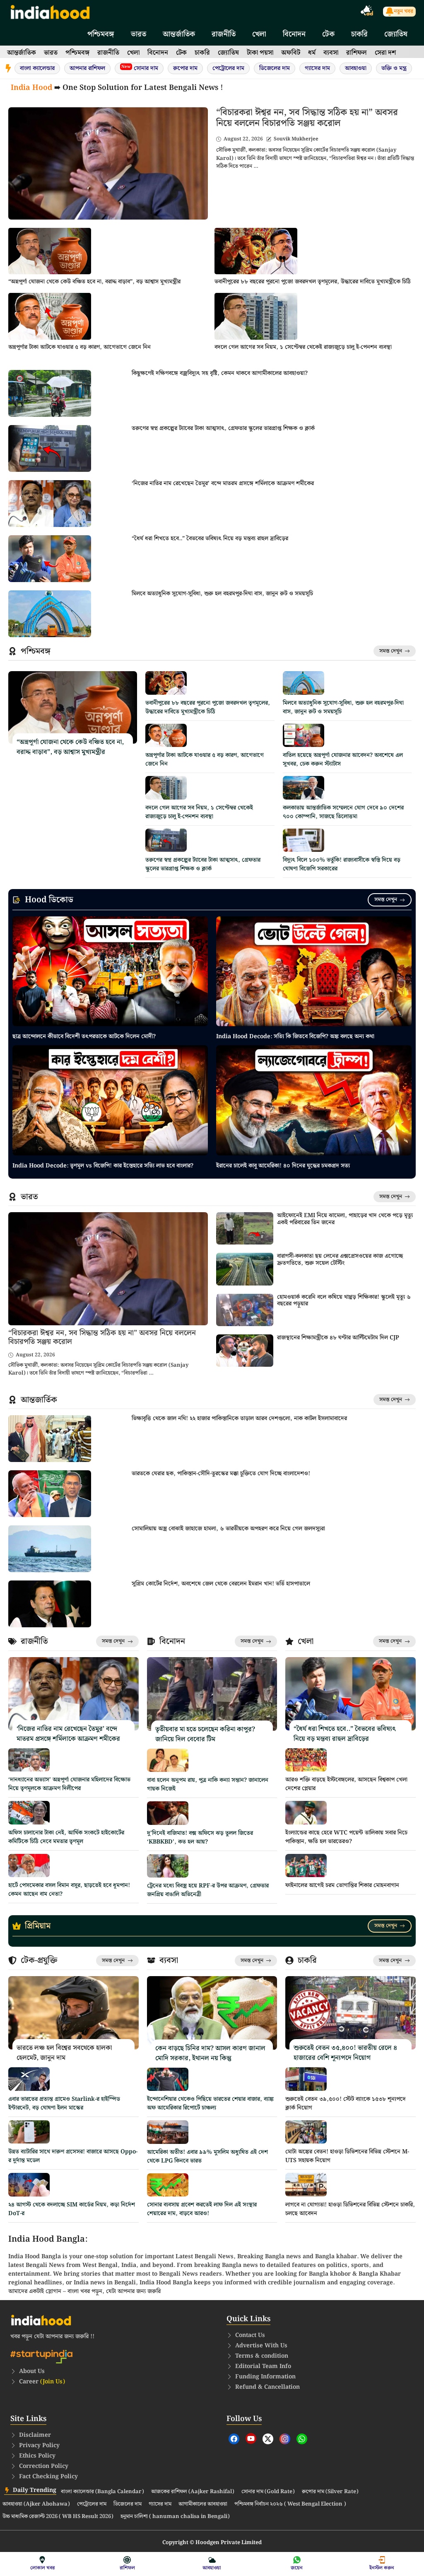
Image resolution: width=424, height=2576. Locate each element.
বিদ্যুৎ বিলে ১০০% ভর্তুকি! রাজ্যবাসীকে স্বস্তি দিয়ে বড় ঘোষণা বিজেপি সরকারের (342, 864)
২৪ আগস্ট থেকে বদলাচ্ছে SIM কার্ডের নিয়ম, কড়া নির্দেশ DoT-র (72, 2209)
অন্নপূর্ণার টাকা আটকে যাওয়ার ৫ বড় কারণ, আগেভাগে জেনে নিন (79, 347)
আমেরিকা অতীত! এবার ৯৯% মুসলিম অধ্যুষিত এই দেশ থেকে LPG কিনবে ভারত (207, 2157)
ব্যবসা (331, 53)
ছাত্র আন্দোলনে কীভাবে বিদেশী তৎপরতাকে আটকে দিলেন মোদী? (84, 1037)
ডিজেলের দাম (275, 68)
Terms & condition (262, 2356)
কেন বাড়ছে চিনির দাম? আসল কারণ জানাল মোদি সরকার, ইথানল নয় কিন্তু (210, 2053)
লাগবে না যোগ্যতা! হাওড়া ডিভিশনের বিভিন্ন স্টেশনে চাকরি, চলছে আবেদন (350, 2209)
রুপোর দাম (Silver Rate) (330, 2492)
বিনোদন (294, 34)
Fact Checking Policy (48, 2477)
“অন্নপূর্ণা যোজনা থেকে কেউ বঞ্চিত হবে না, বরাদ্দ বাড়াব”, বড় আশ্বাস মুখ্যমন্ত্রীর (94, 282)
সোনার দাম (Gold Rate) (268, 2492)
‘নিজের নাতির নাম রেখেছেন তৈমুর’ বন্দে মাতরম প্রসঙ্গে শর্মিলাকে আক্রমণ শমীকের (223, 483)
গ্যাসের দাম (317, 68)
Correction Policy (44, 2466)
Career (42, 2382)
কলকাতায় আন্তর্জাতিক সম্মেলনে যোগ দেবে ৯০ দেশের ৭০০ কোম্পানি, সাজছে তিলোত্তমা (343, 812)
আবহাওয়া (356, 68)
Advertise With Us (261, 2346)
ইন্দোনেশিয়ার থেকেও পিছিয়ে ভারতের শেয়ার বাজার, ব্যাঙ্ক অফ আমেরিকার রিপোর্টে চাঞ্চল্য (210, 2104)
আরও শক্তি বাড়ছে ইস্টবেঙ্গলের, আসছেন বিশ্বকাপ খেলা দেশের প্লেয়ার (346, 1784)
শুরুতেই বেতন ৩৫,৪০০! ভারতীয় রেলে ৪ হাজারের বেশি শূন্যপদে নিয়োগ (345, 2053)
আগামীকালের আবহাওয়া (203, 2504)
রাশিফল (357, 53)
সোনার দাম (140, 68)
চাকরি (359, 34)
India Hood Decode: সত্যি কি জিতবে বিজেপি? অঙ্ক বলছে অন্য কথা (295, 1037)
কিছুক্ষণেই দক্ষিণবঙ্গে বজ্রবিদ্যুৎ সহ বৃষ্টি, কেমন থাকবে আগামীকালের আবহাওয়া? (220, 373)
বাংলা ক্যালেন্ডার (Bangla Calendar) (102, 2492)
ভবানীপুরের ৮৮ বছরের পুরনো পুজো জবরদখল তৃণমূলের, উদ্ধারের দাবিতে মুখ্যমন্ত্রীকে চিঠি (313, 282)
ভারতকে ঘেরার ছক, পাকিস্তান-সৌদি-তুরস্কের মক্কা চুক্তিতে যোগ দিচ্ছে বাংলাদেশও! (221, 1474)
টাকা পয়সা (260, 53)
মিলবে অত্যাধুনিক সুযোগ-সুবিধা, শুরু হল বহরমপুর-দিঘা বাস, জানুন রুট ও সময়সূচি (222, 594)
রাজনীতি (224, 34)
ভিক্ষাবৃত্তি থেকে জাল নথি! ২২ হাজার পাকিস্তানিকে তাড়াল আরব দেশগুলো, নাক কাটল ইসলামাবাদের (239, 1418)
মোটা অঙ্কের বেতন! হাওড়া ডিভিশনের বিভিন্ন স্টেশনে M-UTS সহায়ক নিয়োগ (347, 2156)
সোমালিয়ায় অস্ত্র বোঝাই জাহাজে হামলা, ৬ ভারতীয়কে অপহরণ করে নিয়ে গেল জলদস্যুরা (228, 1529)
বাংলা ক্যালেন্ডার (37, 68)
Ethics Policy (37, 2456)
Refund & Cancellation (267, 2387)
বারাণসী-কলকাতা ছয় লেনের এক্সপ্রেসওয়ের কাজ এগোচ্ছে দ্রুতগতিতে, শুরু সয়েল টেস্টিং (340, 1260)
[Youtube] (251, 2438)
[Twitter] (268, 2439)
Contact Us (250, 2335)
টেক (328, 34)
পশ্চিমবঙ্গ (101, 34)
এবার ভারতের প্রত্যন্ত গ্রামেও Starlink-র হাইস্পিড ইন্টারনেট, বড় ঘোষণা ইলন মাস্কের (64, 2104)
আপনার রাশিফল (87, 68)
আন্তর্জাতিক (179, 34)
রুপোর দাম (185, 68)
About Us (32, 2371)
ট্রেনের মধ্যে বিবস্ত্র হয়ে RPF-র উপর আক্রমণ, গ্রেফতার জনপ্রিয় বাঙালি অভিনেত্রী (208, 1890)
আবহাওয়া (212, 2568)
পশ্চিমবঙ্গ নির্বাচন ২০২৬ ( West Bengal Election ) (290, 2504)
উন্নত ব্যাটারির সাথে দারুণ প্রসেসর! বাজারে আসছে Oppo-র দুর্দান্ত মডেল (73, 2156)
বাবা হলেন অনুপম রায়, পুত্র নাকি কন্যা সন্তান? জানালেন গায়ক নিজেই (208, 1785)
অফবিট (291, 53)
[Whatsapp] (302, 2439)
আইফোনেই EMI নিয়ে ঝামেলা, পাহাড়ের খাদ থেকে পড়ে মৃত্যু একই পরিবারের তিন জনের (345, 1219)
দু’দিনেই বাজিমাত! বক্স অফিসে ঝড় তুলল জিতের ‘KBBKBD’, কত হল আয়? (200, 1838)
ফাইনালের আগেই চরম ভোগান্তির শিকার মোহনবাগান (342, 1885)
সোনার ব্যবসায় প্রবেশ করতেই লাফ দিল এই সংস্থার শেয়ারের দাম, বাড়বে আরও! (202, 2209)
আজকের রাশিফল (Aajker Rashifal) (193, 2492)
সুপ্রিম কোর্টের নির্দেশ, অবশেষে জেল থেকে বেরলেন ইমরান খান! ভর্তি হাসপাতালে (221, 1584)
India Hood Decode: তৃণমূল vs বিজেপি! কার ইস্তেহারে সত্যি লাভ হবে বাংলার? (103, 1166)
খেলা (259, 34)
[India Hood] (50, 11)
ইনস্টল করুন (382, 2568)
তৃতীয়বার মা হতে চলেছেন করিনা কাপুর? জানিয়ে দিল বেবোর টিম (205, 1734)
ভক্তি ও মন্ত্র (394, 68)
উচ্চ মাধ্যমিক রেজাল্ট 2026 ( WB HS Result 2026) (58, 2517)
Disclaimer (35, 2435)
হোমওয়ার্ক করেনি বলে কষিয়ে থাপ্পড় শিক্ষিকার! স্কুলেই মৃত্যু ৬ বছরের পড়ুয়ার (344, 1301)
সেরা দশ (385, 53)
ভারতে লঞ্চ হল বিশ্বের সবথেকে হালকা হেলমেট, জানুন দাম (64, 2053)
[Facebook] (234, 2439)
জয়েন (297, 2568)
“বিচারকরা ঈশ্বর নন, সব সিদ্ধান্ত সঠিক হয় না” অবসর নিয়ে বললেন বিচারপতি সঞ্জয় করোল (307, 118)
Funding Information (265, 2377)
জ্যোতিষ (396, 34)
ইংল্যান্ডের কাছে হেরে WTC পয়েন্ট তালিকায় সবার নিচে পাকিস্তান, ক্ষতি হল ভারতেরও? (346, 1837)
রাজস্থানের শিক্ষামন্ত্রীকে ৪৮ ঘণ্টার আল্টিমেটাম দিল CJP (338, 1338)
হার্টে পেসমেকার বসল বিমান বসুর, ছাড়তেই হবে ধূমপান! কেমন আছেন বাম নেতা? (69, 1890)
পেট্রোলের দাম (228, 68)
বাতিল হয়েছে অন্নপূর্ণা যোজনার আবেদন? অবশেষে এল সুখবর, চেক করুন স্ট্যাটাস (343, 760)
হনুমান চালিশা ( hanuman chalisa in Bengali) (175, 2517)
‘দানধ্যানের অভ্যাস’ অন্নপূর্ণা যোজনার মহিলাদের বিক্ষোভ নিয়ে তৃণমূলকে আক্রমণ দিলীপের (69, 1784)
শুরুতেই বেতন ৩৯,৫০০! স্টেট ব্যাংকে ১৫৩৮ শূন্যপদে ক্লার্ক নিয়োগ (346, 2104)
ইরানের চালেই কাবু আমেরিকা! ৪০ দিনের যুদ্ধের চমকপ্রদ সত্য (283, 1166)
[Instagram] (285, 2439)
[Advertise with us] (367, 12)
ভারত (139, 34)
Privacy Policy (39, 2446)
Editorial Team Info (263, 2366)
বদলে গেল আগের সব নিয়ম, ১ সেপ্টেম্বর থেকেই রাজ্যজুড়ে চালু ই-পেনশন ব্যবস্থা (303, 347)
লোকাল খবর (42, 2568)
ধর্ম (312, 53)
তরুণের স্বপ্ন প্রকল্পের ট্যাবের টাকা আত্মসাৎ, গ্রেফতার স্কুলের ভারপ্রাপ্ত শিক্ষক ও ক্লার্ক (223, 428)
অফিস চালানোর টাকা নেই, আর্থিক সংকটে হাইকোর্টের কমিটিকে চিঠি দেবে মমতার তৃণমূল (66, 1837)
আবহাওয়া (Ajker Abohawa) (36, 2504)
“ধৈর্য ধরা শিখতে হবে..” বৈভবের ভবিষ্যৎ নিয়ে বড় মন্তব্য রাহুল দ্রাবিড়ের (210, 539)
